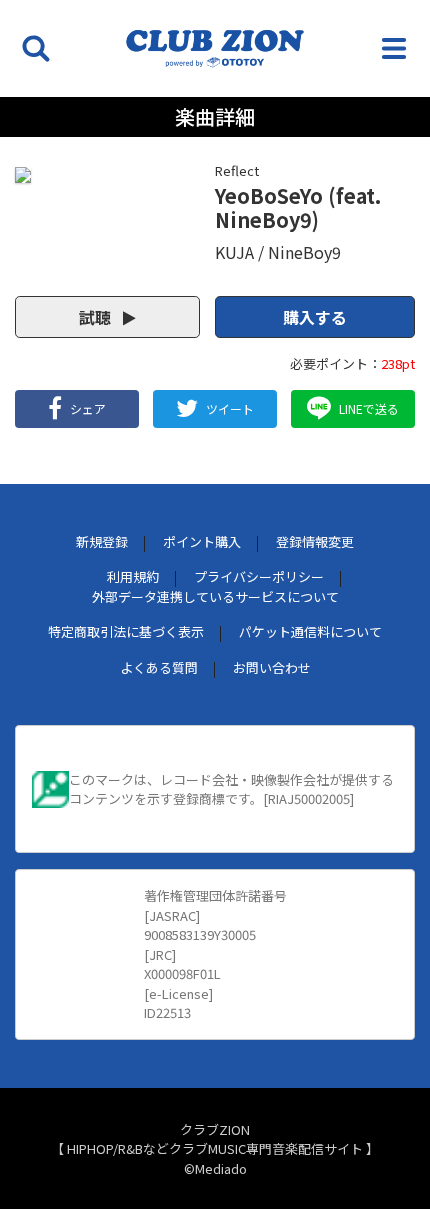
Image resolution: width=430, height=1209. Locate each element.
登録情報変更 (315, 541)
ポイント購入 (202, 541)
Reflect (237, 170)
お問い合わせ (272, 667)
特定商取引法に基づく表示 (126, 631)
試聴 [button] (97, 317)
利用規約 (133, 576)
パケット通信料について (310, 631)
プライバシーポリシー (259, 576)
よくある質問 (159, 667)
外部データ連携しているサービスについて (215, 596)
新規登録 (102, 541)
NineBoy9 (304, 252)
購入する (315, 317)
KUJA (234, 252)
